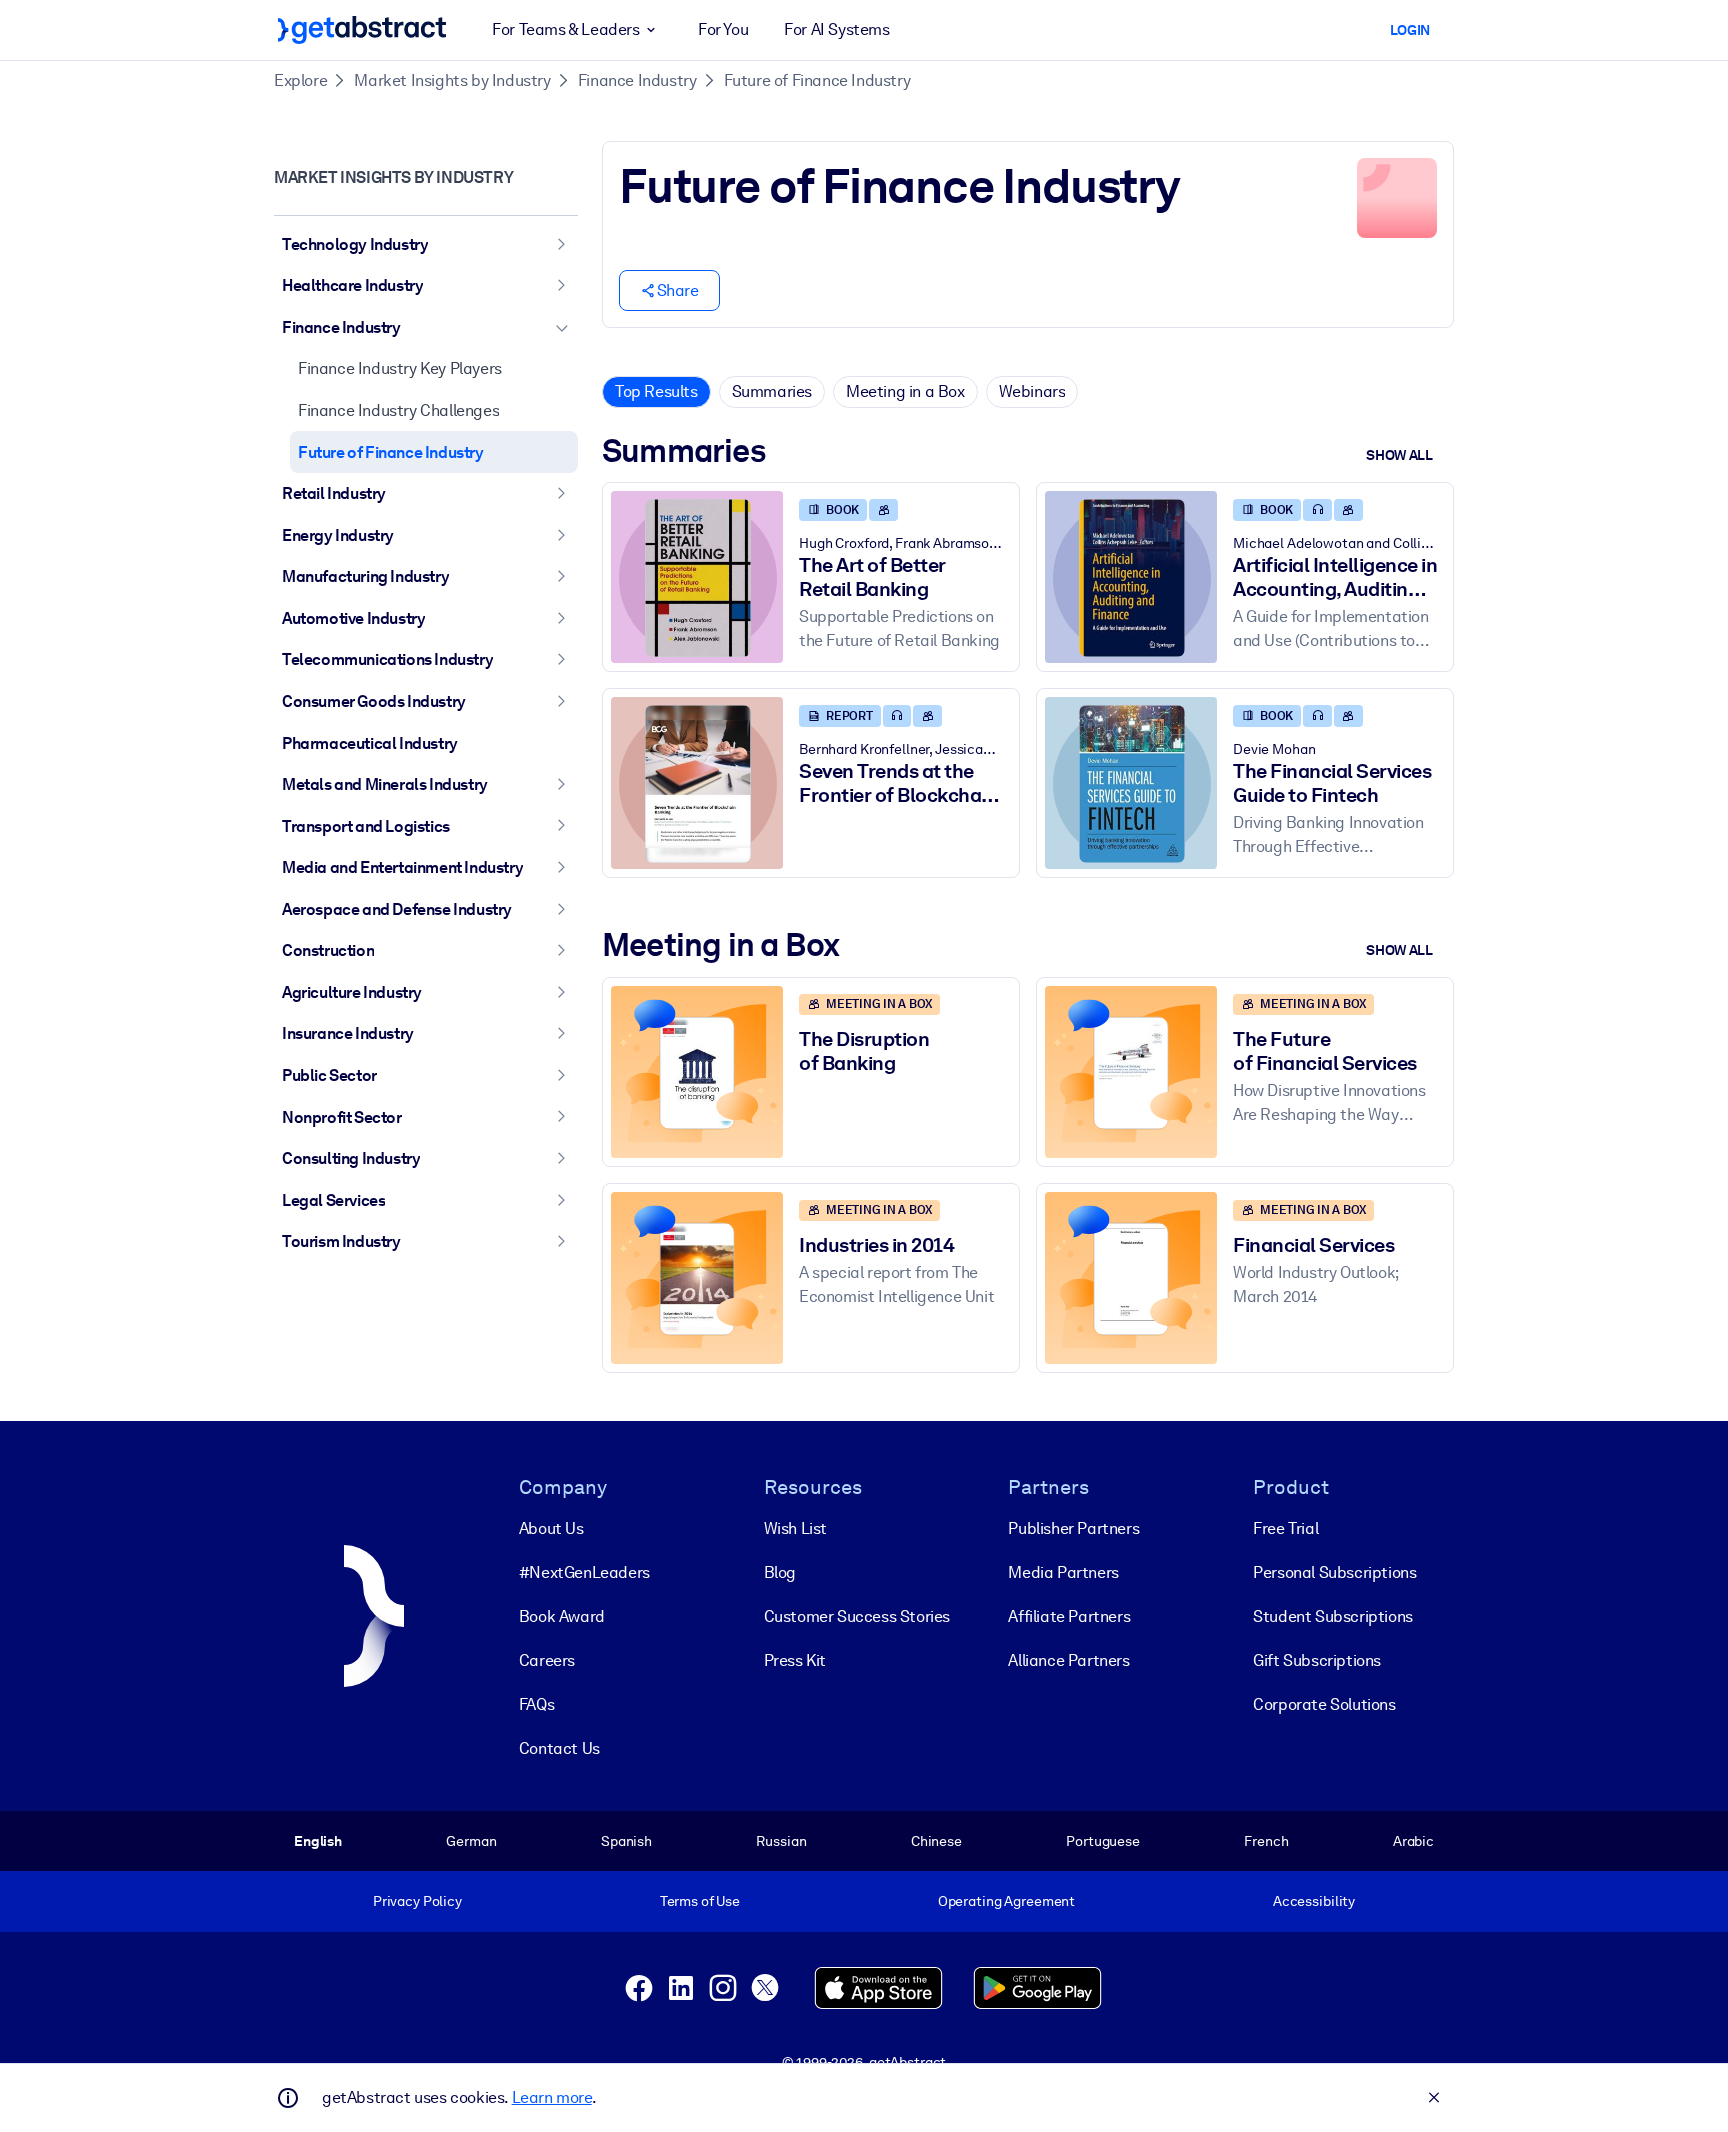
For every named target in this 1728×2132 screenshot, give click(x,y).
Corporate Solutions (1324, 1704)
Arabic (1413, 1841)
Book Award (562, 1616)
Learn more (552, 2097)
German (471, 1841)
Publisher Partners (1073, 1528)
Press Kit (795, 1660)
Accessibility (1314, 1901)
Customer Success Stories (857, 1616)
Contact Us (559, 1748)
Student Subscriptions (1333, 1616)
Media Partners (1063, 1572)
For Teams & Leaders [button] (565, 29)
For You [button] (723, 29)
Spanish (626, 1841)
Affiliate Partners (1069, 1616)
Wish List (795, 1528)
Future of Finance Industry (817, 80)
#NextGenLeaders (584, 1572)
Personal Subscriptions (1334, 1572)
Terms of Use (700, 1901)
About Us (551, 1528)
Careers (547, 1660)
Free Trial (1285, 1528)
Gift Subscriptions (1317, 1660)
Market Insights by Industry (452, 80)
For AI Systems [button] (836, 29)
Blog (780, 1572)
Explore (300, 80)
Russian (781, 1841)
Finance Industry (637, 80)
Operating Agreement (1006, 1901)
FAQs (536, 1704)
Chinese (936, 1841)
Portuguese (1103, 1841)
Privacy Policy (417, 1901)
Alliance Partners (1068, 1660)
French (1266, 1841)
